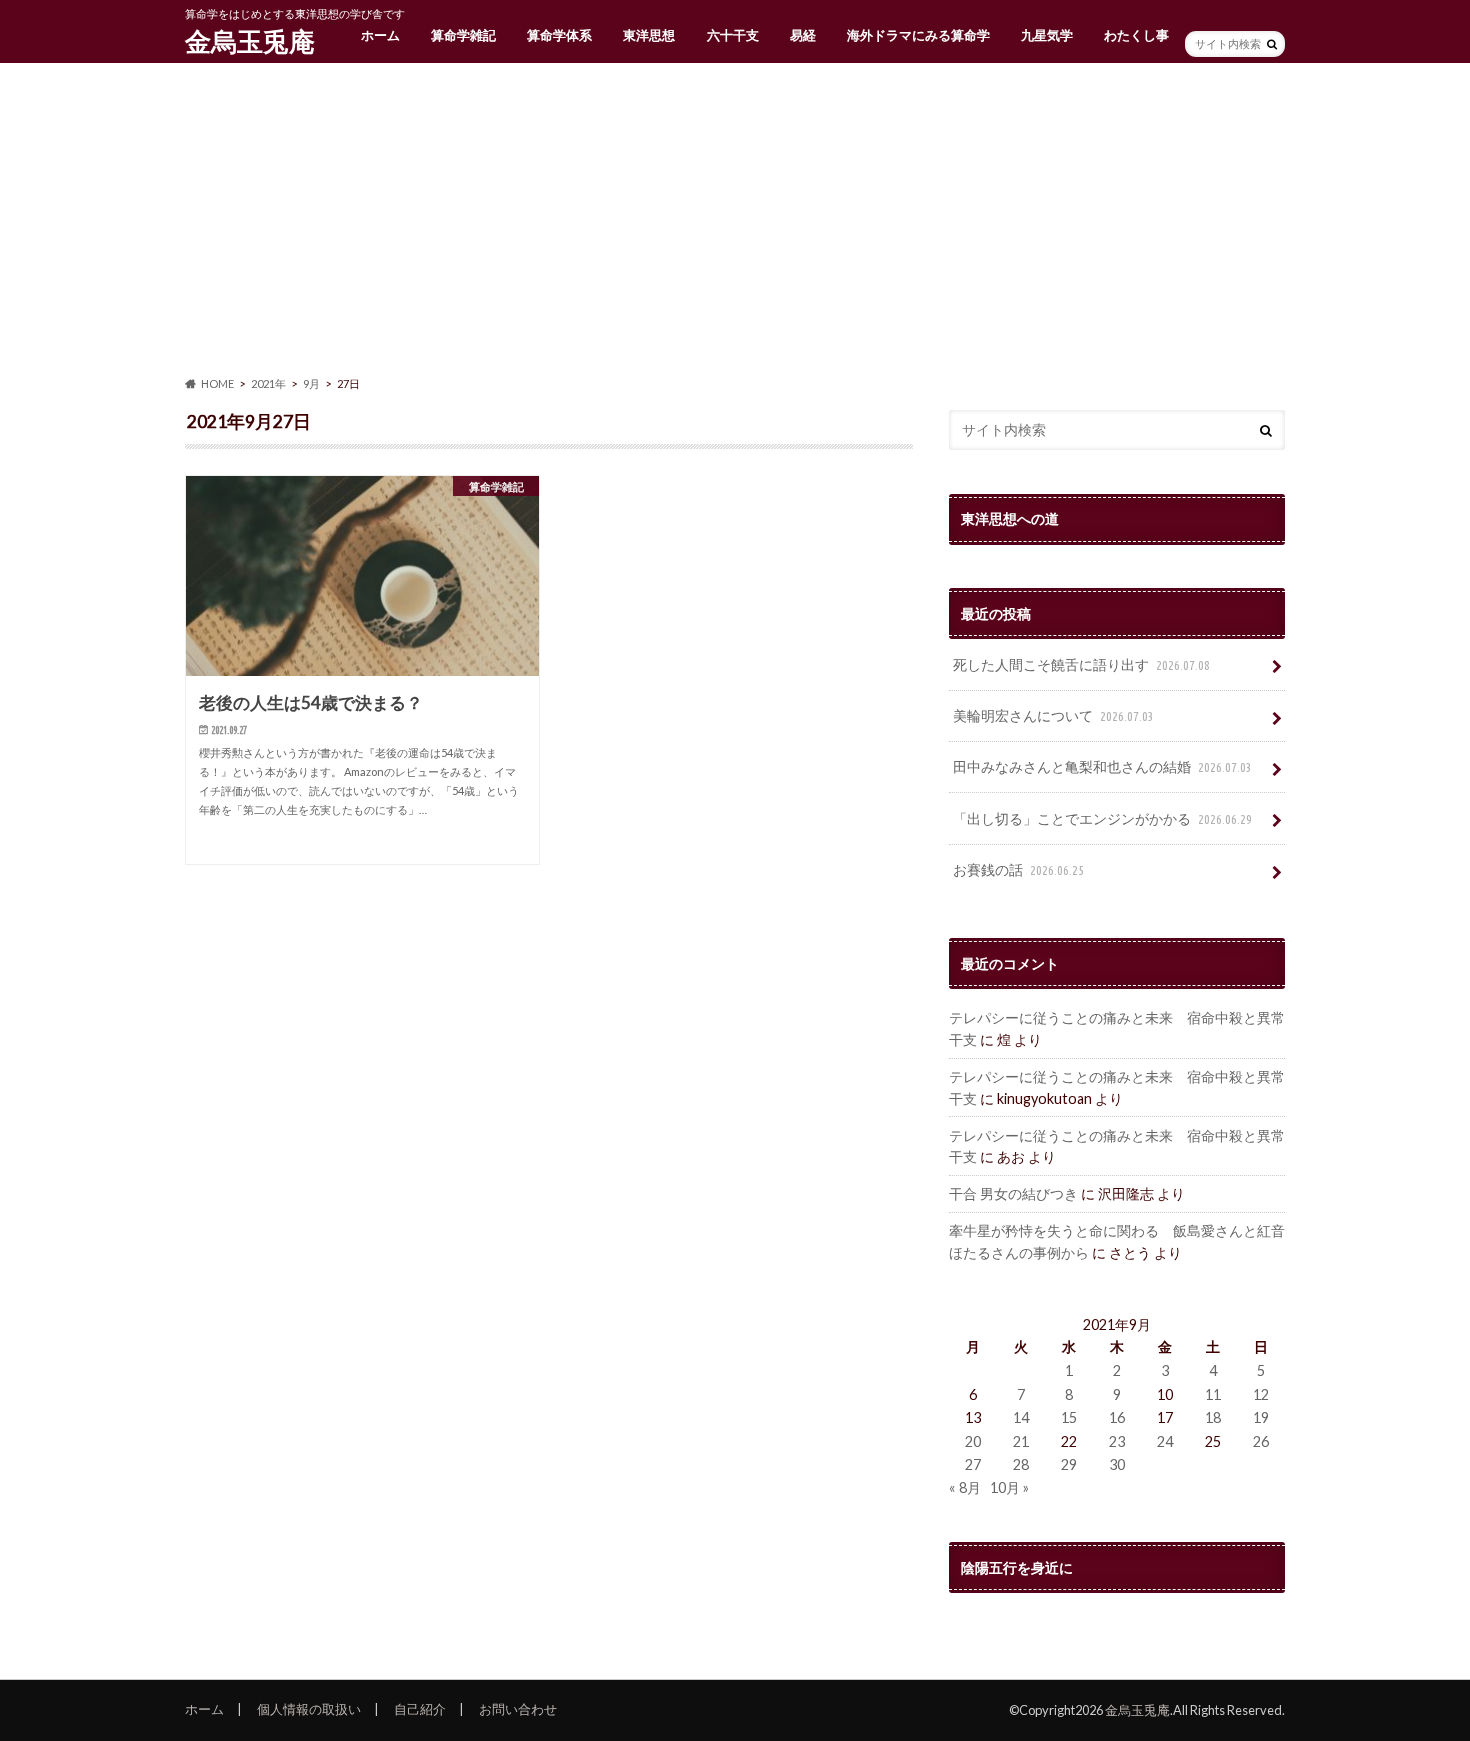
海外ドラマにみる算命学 (918, 35)
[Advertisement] (735, 220)
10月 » (1009, 1487)
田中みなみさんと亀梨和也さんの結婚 (1102, 766)
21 (1021, 1441)
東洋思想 (649, 35)
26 (1261, 1441)
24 (1165, 1441)
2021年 (268, 383)
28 (1021, 1464)
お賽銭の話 (1018, 869)
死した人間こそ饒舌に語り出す (1081, 664)
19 (1261, 1417)
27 (973, 1464)
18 (1213, 1417)
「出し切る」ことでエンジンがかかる (1102, 818)
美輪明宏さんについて (1053, 715)
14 (1021, 1417)
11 (1213, 1394)
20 (973, 1441)
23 (1117, 1441)
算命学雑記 (463, 35)
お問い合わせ (518, 1709)
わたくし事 (1136, 35)
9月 (311, 383)
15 (1069, 1417)
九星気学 (1047, 35)
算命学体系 (559, 35)
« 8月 (965, 1487)
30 (1117, 1464)
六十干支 (733, 35)
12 (1261, 1394)
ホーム (380, 35)
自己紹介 (420, 1709)
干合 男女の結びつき (1013, 1193)
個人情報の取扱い (309, 1709)
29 (1069, 1464)
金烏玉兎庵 (250, 41)
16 (1117, 1417)
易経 (803, 35)
